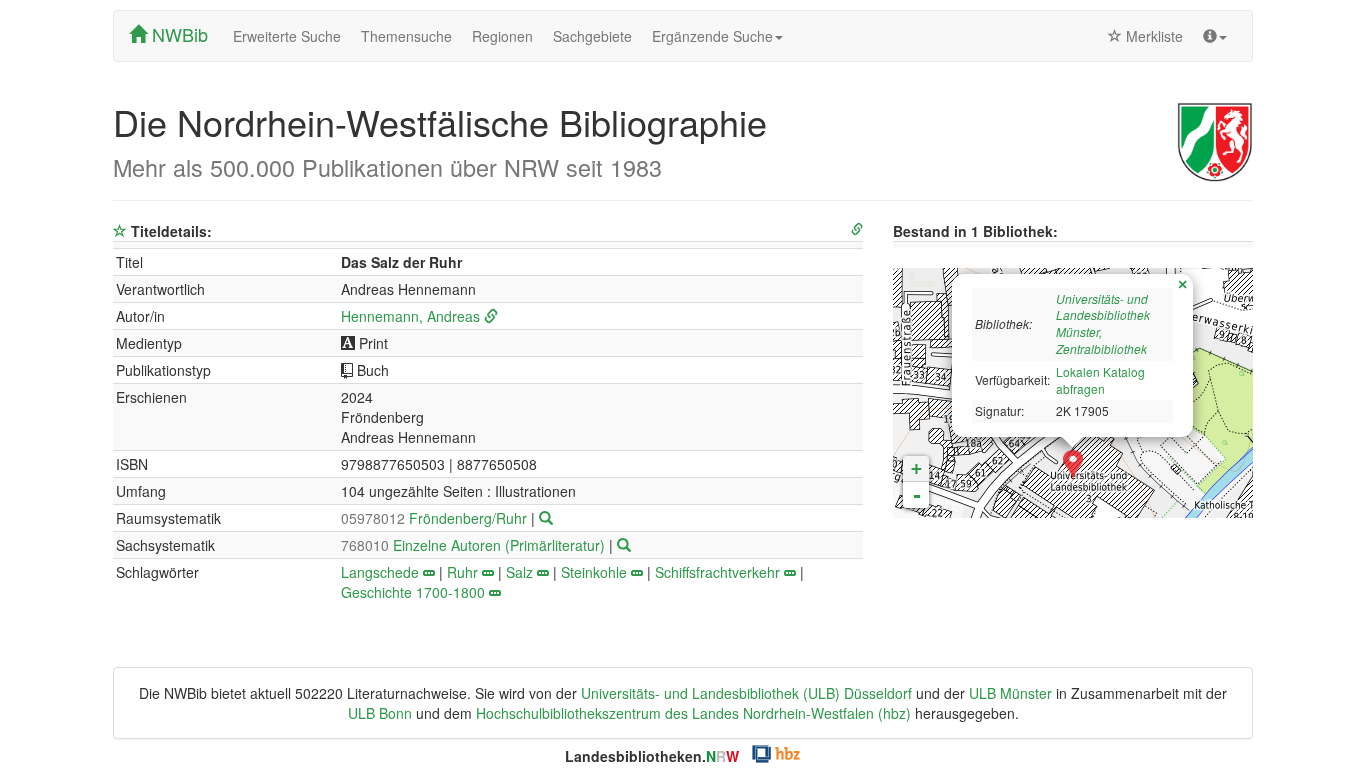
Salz (519, 572)
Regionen (502, 36)
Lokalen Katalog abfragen (1100, 380)
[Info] (1215, 36)
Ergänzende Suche (712, 36)
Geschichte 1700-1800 (413, 592)
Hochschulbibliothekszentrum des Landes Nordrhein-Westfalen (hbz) (693, 713)
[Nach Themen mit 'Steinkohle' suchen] (637, 572)
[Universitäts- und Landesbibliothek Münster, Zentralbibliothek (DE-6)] (1073, 465)
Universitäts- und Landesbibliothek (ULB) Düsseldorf (746, 693)
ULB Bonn (380, 713)
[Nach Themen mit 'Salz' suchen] (543, 572)
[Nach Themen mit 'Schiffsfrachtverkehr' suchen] (790, 572)
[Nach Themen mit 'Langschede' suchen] (429, 572)
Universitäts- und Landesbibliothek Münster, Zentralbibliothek (1103, 323)
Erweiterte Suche (287, 36)
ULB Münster (1010, 693)
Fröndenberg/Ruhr (436, 518)
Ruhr (462, 572)
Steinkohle (594, 572)
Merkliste (1152, 36)
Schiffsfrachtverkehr (717, 572)
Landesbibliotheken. (652, 756)
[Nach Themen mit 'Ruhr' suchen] (488, 572)
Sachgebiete (592, 36)
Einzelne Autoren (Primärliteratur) (475, 545)
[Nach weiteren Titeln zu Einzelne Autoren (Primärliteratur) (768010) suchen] (624, 545)
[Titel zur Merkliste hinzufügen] (120, 231)
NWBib (177, 34)
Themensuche (406, 36)
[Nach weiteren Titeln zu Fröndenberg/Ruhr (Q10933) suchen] (546, 518)
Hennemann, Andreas (410, 316)
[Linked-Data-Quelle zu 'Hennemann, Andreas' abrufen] (491, 316)
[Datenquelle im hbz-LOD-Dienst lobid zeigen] (857, 229)
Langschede (380, 572)
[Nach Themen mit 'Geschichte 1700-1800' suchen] (495, 592)
